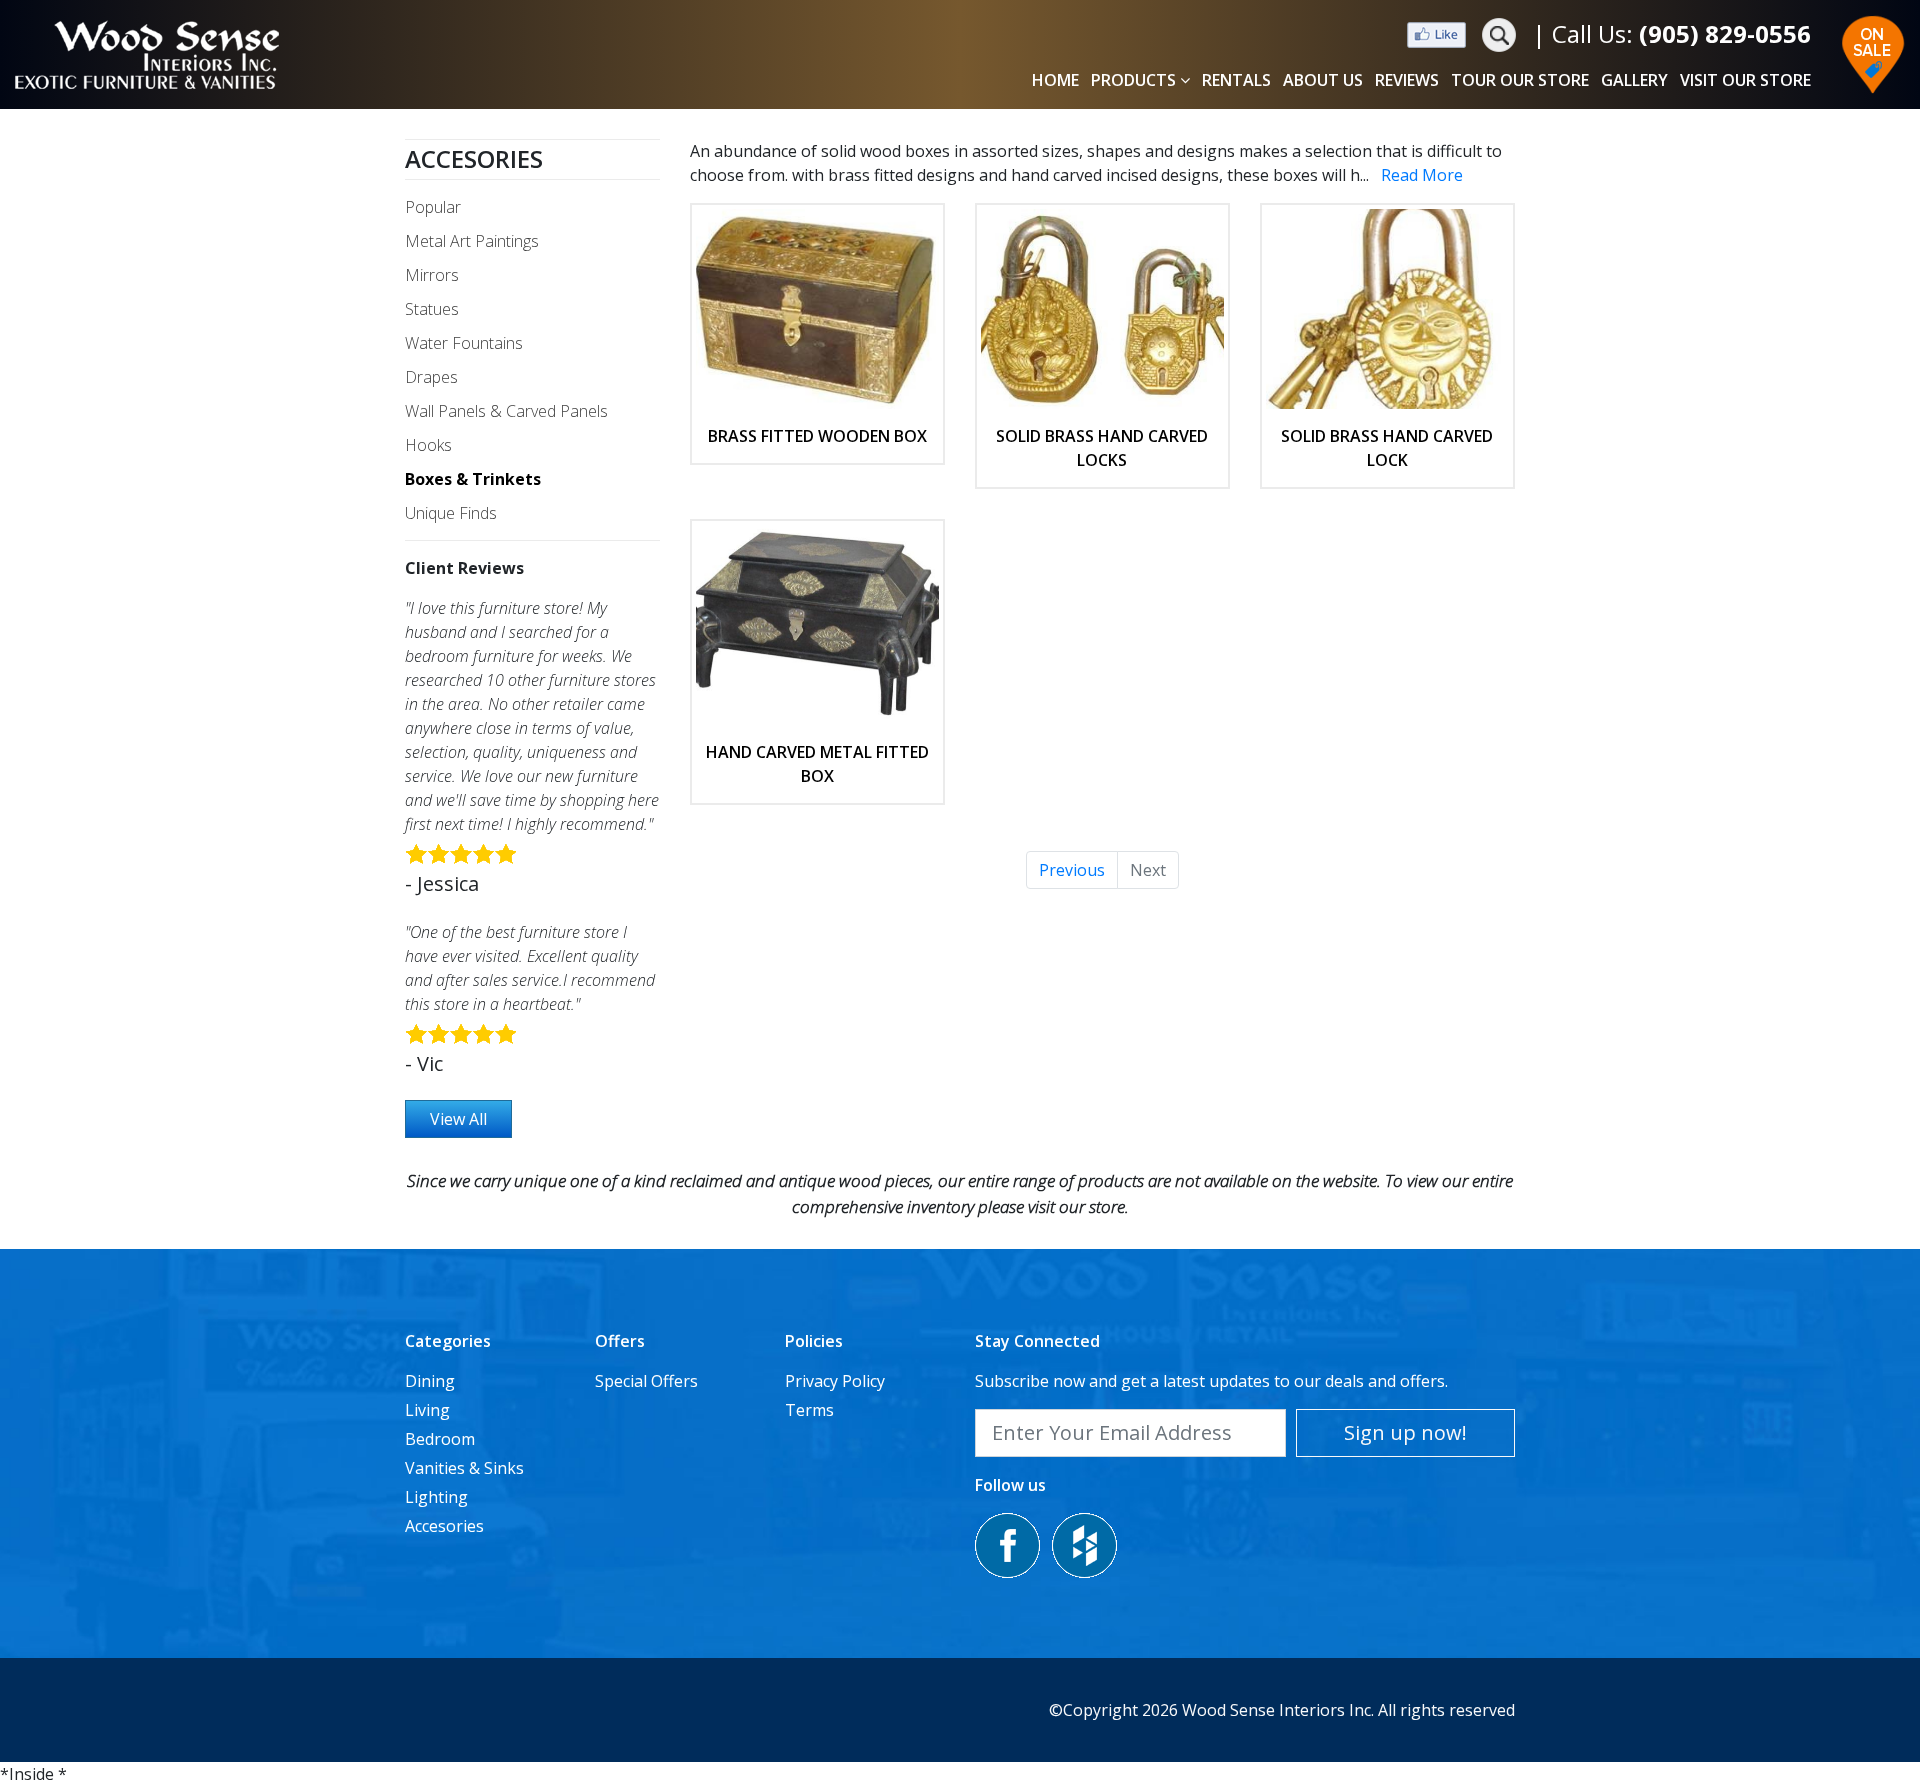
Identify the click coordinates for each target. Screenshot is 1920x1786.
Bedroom (440, 1439)
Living (427, 1410)
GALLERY (1634, 80)
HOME (1055, 80)
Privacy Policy (835, 1381)
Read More (1422, 175)
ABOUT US (1323, 80)
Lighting (436, 1497)
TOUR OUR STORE (1520, 80)
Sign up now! (1405, 1432)
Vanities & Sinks (464, 1468)
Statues (432, 309)
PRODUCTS (1133, 80)
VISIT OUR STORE (1745, 80)
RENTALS (1236, 80)
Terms (809, 1410)
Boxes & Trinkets (473, 479)
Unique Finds (451, 513)
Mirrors (432, 275)
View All (458, 1119)
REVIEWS (1407, 80)
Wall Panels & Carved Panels (506, 411)
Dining (430, 1381)
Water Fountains (464, 343)
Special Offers (646, 1381)
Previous (1072, 870)
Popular (433, 207)
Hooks (428, 445)
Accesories (474, 158)
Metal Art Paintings (472, 241)
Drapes (431, 377)
